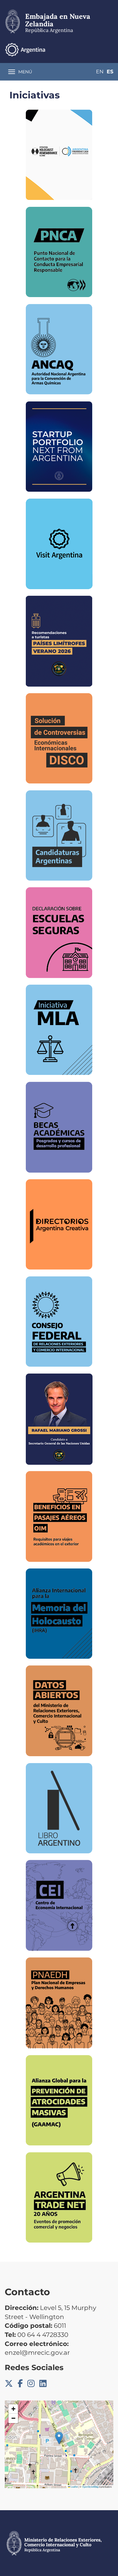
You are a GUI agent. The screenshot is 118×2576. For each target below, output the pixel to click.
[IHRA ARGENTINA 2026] (59, 155)
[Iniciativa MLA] (59, 1030)
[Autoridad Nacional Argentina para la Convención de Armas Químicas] (59, 349)
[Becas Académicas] (59, 1127)
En (100, 72)
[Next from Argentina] (59, 447)
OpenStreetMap (90, 2487)
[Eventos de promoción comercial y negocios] (59, 2197)
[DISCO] (59, 738)
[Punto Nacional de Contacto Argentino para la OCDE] (59, 252)
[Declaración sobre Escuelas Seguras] (59, 933)
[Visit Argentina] (59, 544)
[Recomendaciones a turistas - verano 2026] (59, 641)
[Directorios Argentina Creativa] (59, 1224)
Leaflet (74, 2487)
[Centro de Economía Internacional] (59, 1906)
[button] (59, 2438)
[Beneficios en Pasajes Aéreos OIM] (59, 1516)
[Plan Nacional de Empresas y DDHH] (59, 2003)
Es (110, 72)
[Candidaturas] (59, 835)
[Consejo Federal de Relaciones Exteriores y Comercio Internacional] (59, 1322)
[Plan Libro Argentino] (59, 1808)
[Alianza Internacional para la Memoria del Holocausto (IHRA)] (59, 1614)
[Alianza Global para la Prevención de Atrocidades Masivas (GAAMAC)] (59, 2100)
